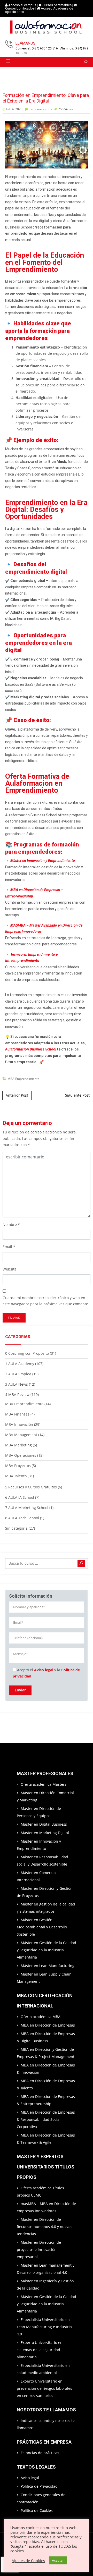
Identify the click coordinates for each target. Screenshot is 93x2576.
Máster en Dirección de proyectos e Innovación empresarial (39, 2249)
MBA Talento (16, 1476)
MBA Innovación (19, 1424)
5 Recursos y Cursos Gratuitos (31, 1487)
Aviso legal (44, 1670)
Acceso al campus (22, 5)
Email (7, 1247)
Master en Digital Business (44, 1824)
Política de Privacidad (39, 2486)
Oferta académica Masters (44, 1784)
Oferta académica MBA (41, 2017)
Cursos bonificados (20, 8)
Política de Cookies (37, 2510)
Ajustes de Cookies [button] (28, 2561)
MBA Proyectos (18, 1466)
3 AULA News (17, 1384)
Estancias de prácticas (40, 2453)
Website (10, 1269)
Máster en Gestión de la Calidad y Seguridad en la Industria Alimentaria (47, 1950)
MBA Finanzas (17, 1414)
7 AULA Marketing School (27, 1508)
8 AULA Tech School (22, 1518)
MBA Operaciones (21, 1455)
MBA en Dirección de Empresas (48, 2025)
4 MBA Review (17, 1395)
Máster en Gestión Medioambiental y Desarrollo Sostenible (42, 1927)
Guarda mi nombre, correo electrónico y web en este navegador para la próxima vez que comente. (46, 1301)
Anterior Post (17, 1095)
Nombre (10, 1225)
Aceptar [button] (58, 2560)
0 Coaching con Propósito (27, 1353)
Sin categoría (16, 1528)
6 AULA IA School (20, 1497)
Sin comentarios (40, 109)
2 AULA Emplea (18, 1374)
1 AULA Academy (20, 1364)
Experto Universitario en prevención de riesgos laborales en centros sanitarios (44, 2388)
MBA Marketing (18, 1445)
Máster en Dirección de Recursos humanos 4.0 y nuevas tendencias (45, 2227)
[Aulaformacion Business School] (47, 28)
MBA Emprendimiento (23, 1079)
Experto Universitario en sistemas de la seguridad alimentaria (40, 2350)
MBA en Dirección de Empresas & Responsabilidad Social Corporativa (46, 2119)
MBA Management (21, 1435)
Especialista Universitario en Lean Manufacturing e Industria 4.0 (44, 2327)
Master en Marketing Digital (45, 1833)
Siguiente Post (77, 1095)
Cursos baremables (57, 5)
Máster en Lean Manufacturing (48, 1966)
